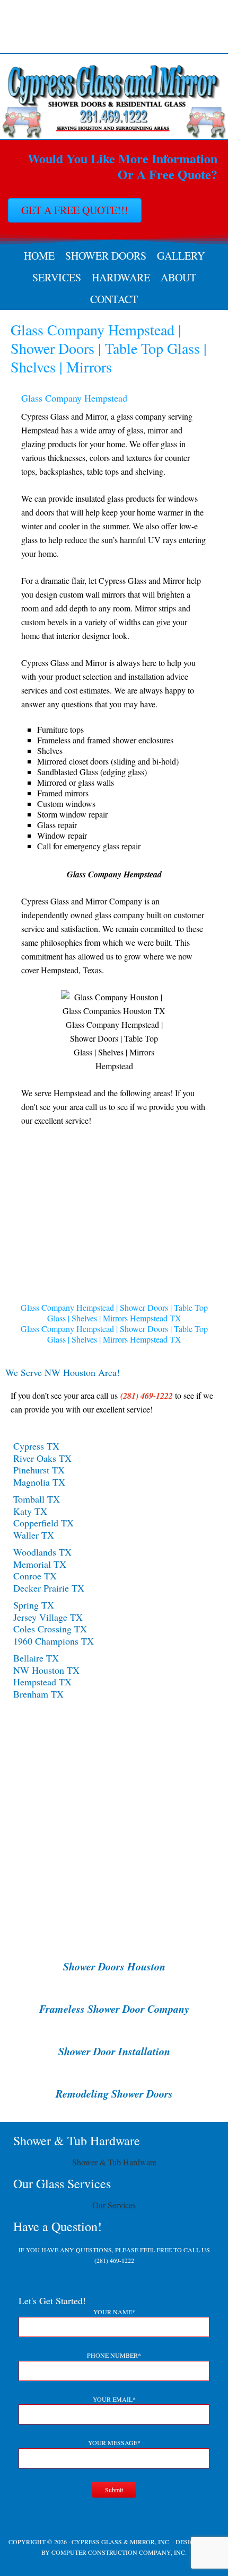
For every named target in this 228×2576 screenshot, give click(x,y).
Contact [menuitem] (114, 299)
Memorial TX (40, 1564)
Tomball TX (37, 1499)
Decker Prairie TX (49, 1588)
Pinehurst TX (39, 1470)
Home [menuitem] (39, 256)
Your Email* (114, 2399)
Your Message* (114, 2442)
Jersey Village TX (48, 1617)
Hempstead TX (42, 1682)
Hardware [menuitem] (121, 277)
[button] (48, 1231)
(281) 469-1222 (114, 2260)
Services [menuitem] (57, 277)
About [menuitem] (178, 277)
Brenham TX (38, 1694)
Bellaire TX (36, 1658)
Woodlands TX (42, 1552)
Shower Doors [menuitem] (106, 256)
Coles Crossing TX (50, 1629)
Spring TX (34, 1605)
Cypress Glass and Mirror (114, 26)
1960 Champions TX (54, 1641)
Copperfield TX (43, 1523)
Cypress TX (36, 1446)
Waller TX (34, 1535)
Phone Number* (114, 2355)
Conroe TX (35, 1576)
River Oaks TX (42, 1458)
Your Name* (114, 2312)
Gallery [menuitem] (181, 256)
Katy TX (30, 1511)
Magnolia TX (39, 1482)
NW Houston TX (46, 1670)
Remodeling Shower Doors (114, 2093)
